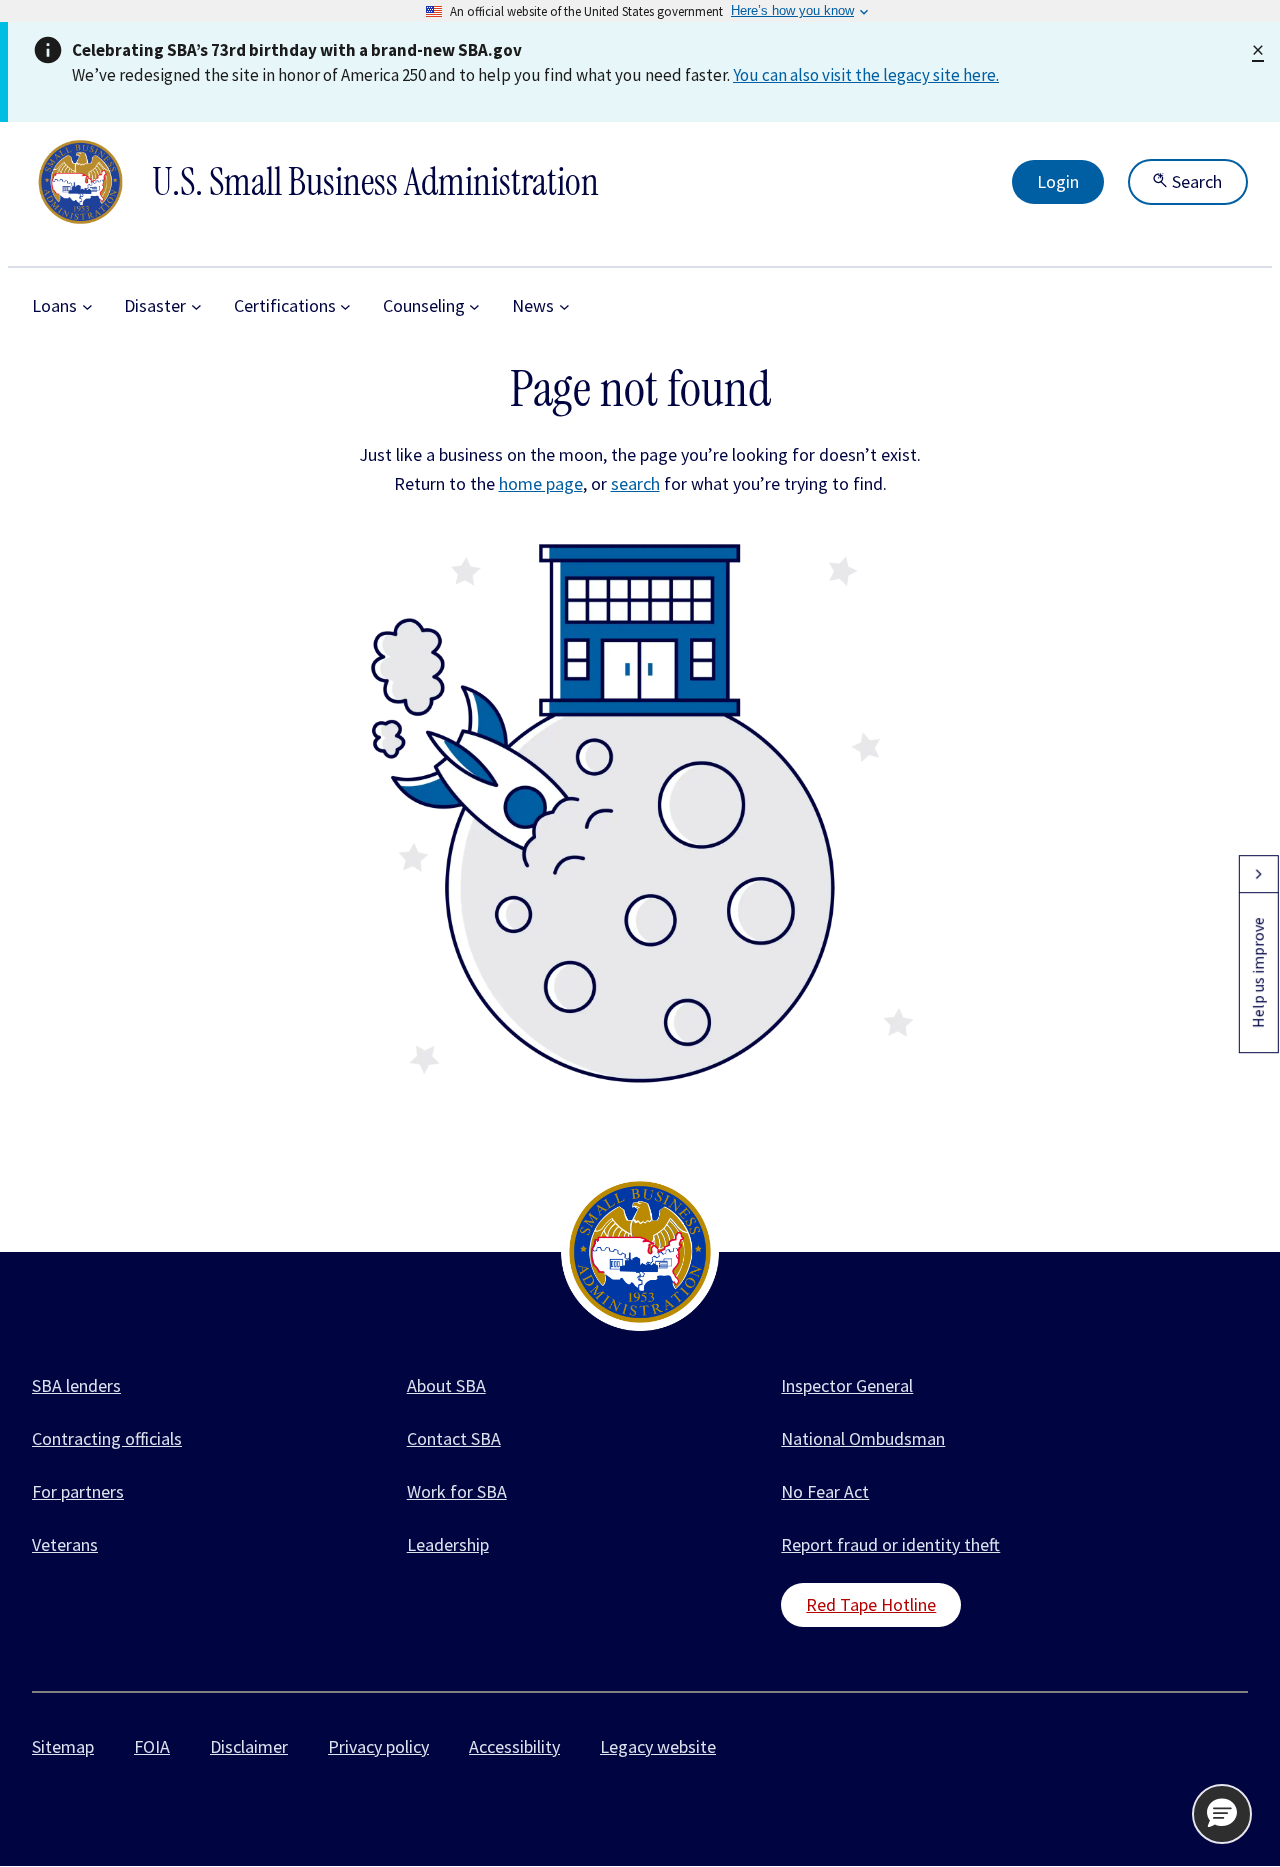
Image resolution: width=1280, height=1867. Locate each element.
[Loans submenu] (87, 306)
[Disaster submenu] (196, 306)
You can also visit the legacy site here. (866, 75)
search (635, 483)
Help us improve (1258, 972)
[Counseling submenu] (474, 306)
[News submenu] (564, 306)
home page (541, 483)
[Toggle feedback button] (1258, 874)
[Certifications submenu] (345, 306)
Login (1058, 181)
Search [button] (1195, 181)
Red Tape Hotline (871, 1604)
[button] (1222, 1814)
